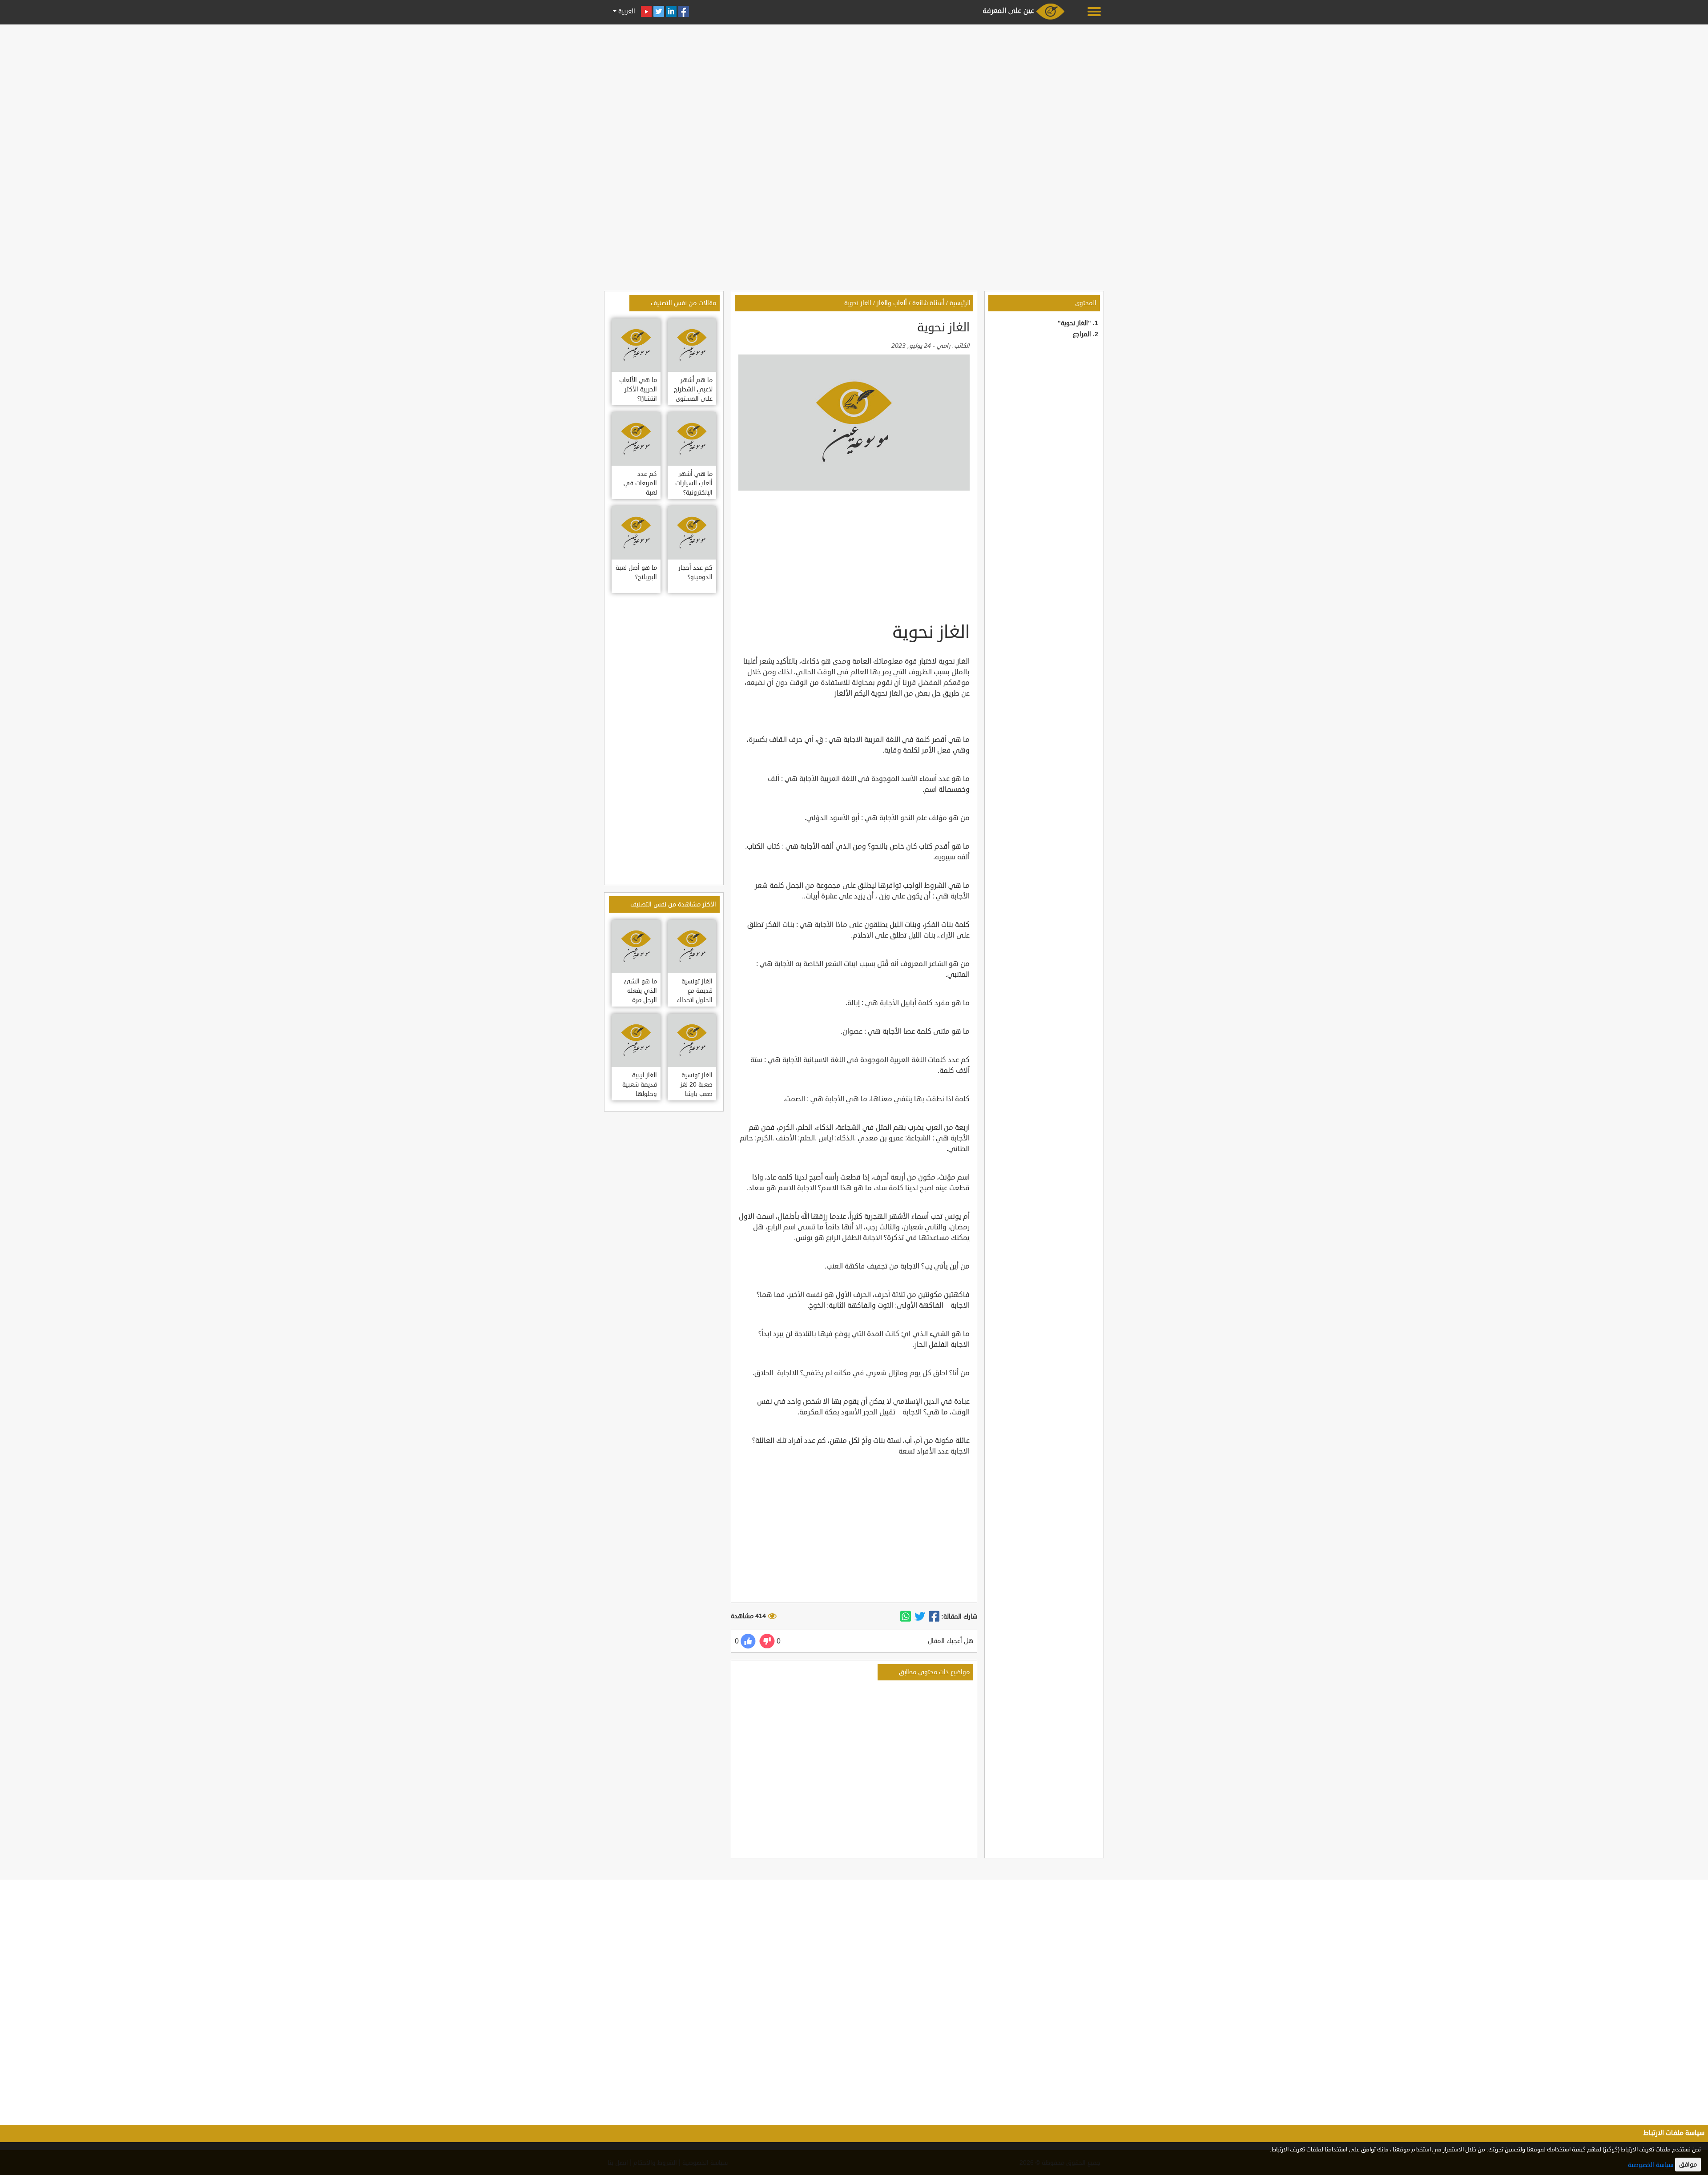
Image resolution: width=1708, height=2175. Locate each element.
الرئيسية (960, 303)
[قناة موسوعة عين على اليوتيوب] (646, 11)
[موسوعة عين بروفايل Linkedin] (671, 11)
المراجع (1082, 334)
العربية (626, 11)
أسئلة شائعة (928, 303)
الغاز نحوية (858, 303)
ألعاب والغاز (892, 303)
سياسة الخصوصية (1651, 2165)
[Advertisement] (854, 90)
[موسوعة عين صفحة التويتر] (659, 11)
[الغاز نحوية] (934, 1617)
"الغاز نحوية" (1074, 323)
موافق (1688, 2165)
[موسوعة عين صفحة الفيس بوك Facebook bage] (684, 11)
